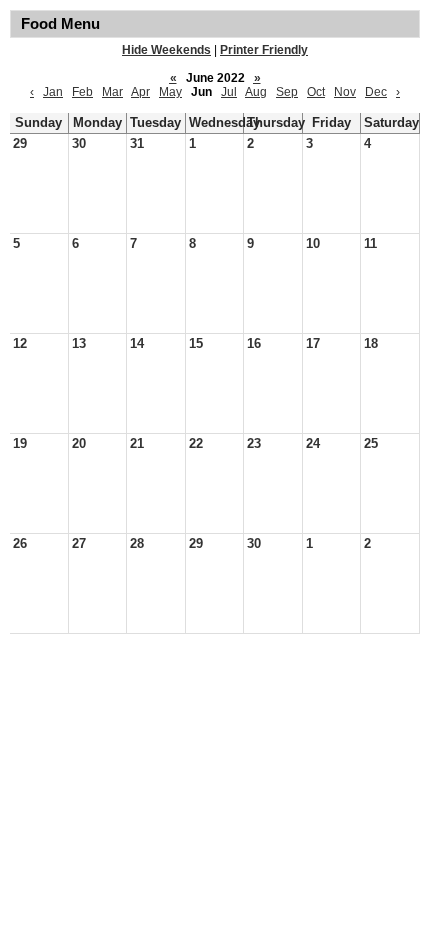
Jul (229, 92)
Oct (316, 92)
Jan (53, 92)
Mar (112, 92)
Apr (140, 92)
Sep (287, 92)
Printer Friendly (264, 50)
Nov (345, 92)
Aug (256, 92)
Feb (82, 92)
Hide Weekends (166, 50)
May (170, 92)
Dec (376, 92)
